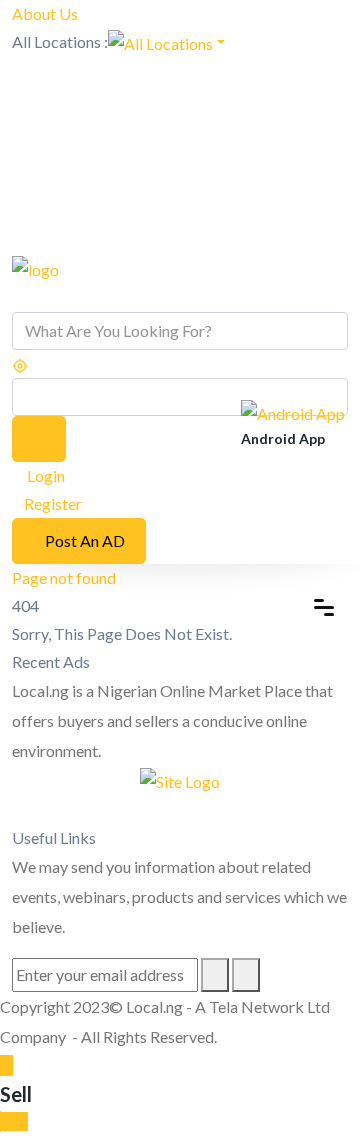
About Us (45, 13)
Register (53, 503)
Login (44, 475)
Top (14, 1121)
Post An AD (85, 540)
